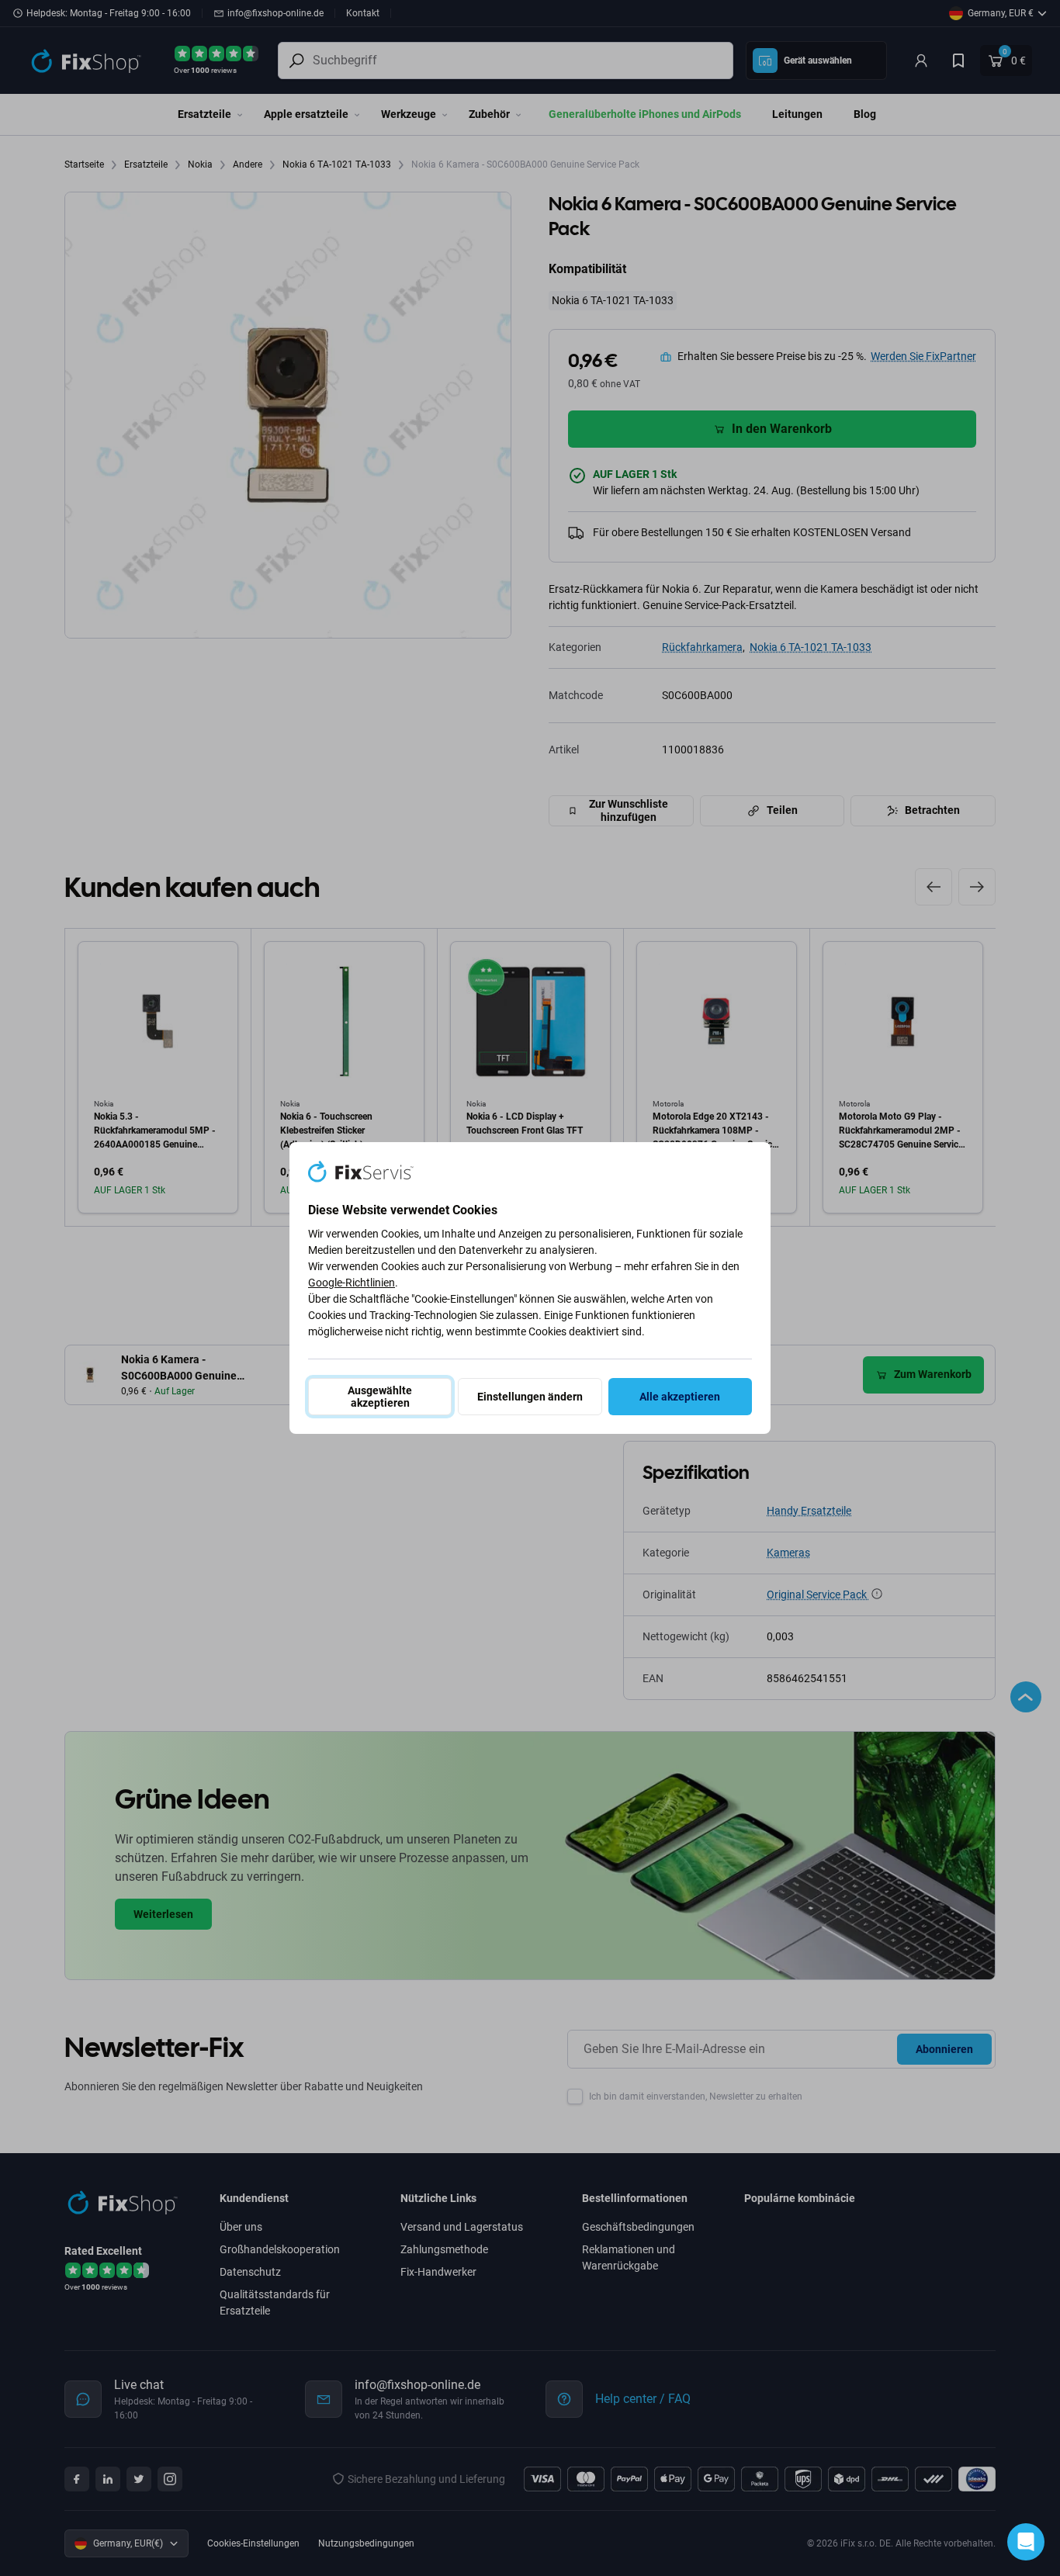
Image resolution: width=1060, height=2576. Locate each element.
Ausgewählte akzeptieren (380, 1397)
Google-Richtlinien (352, 1283)
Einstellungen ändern (530, 1397)
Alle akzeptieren (680, 1397)
